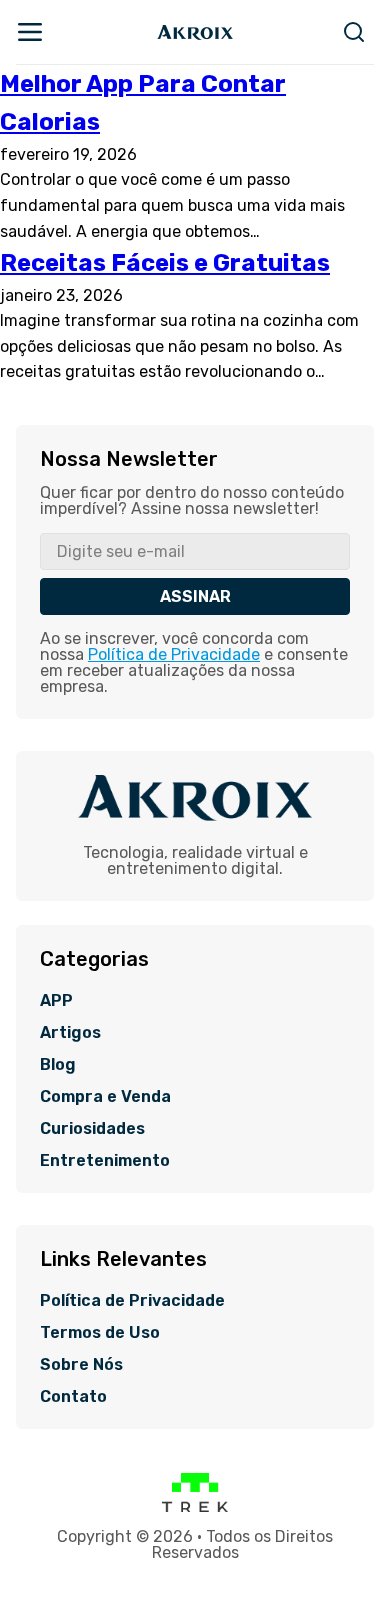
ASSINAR (195, 596)
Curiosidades (92, 1129)
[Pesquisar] (354, 32)
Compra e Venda (105, 1097)
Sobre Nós (81, 1365)
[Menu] (30, 32)
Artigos (70, 1033)
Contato (73, 1397)
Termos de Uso (100, 1333)
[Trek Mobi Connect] (195, 1507)
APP (56, 1001)
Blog (58, 1065)
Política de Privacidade (174, 654)
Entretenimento (105, 1161)
